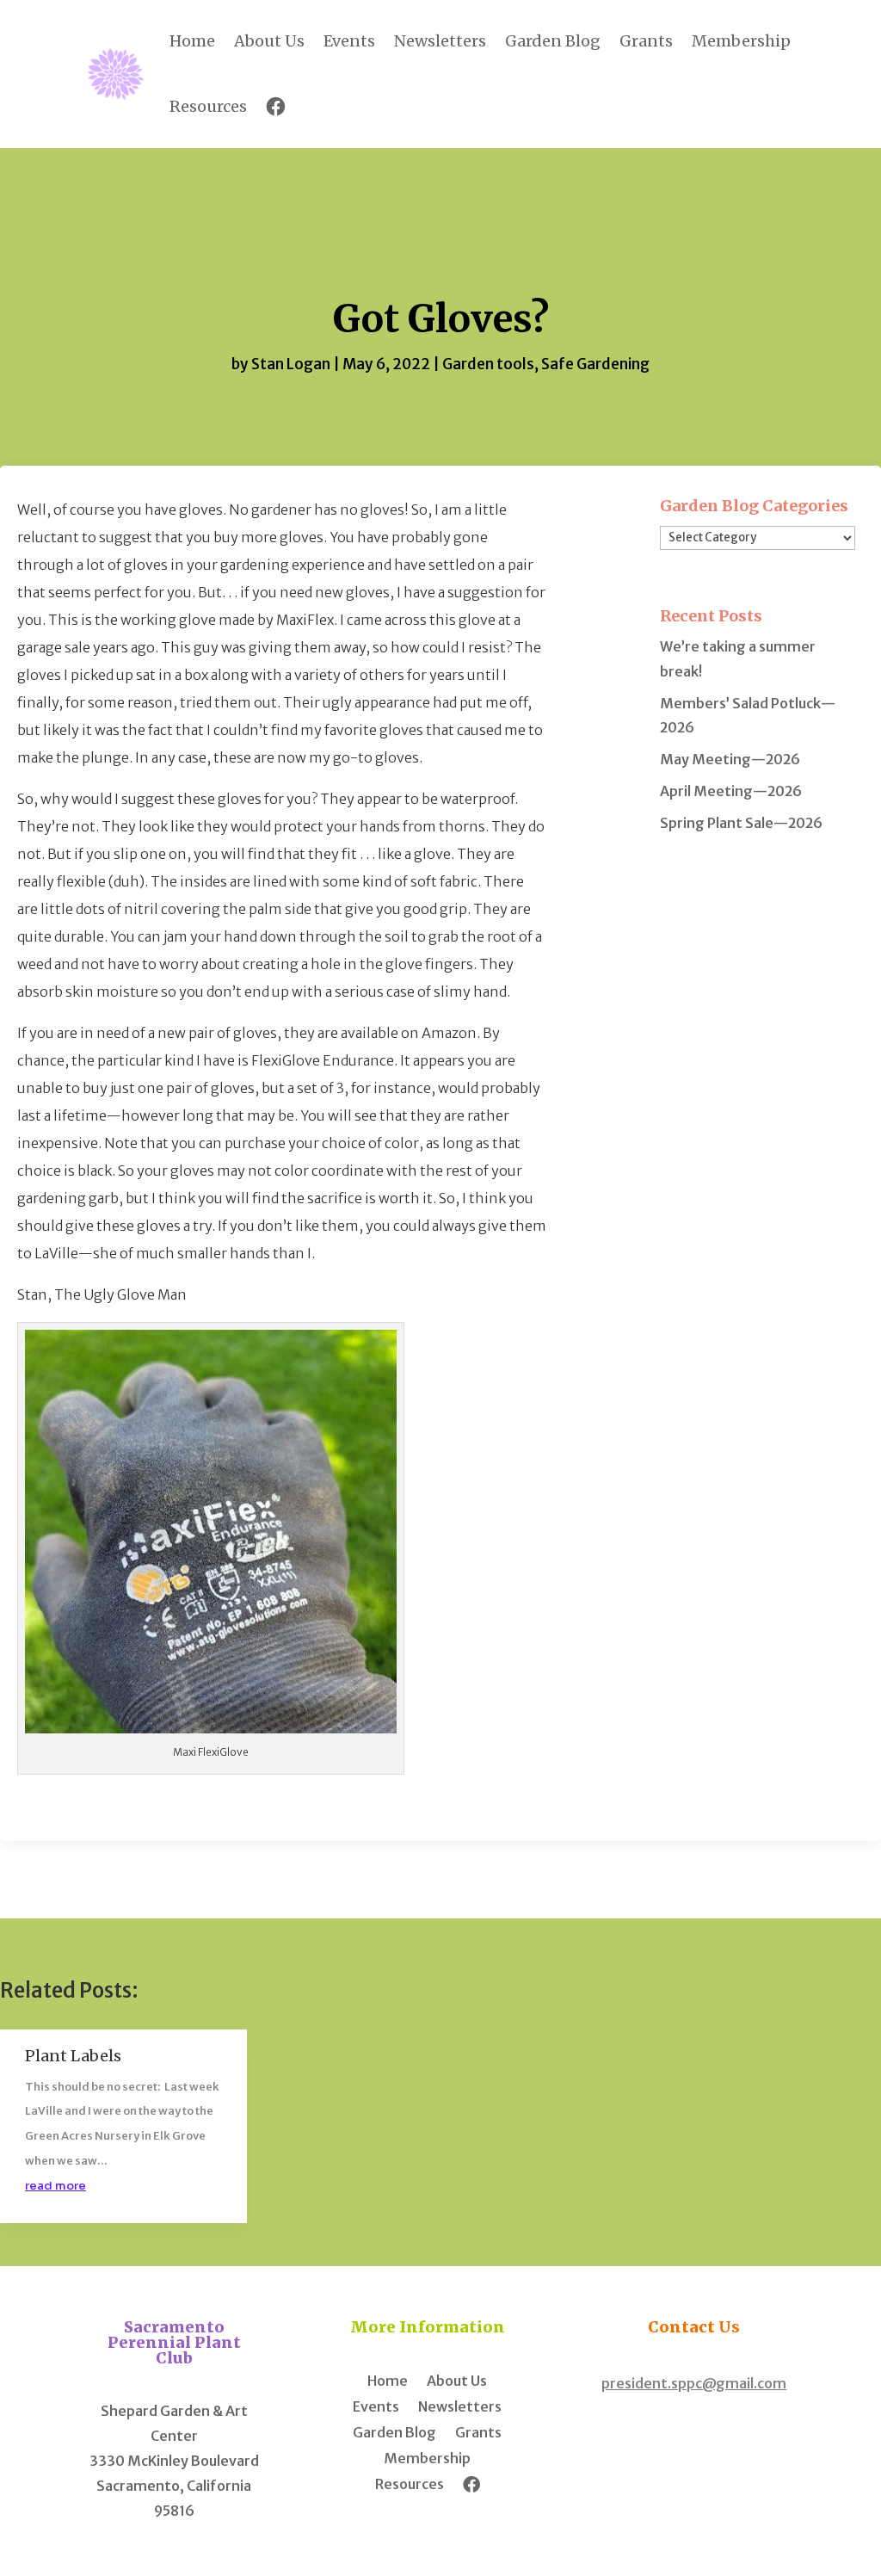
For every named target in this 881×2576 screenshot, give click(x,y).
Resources (208, 106)
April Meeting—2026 (731, 791)
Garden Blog (553, 41)
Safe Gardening (595, 364)
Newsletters (440, 41)
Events (349, 41)
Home (192, 41)
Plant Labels (73, 2056)
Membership (741, 41)
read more (55, 2186)
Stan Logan (291, 364)
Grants (646, 41)
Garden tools (488, 364)
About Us (269, 41)
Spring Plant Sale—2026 (741, 823)
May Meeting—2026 (730, 759)
